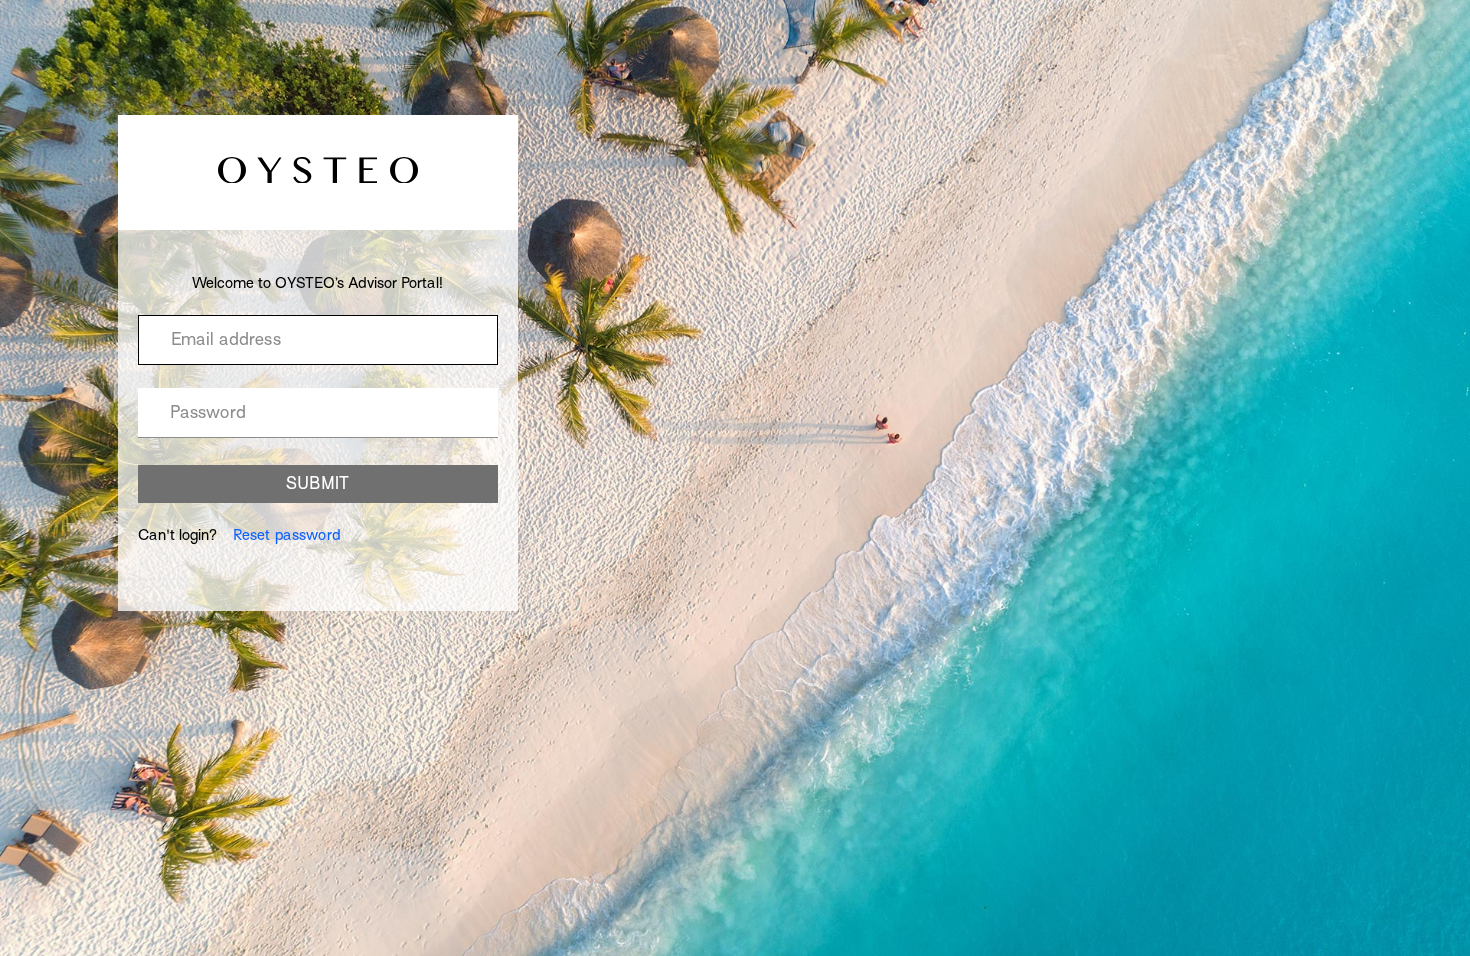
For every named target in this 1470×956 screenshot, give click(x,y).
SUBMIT (317, 483)
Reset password (287, 535)
